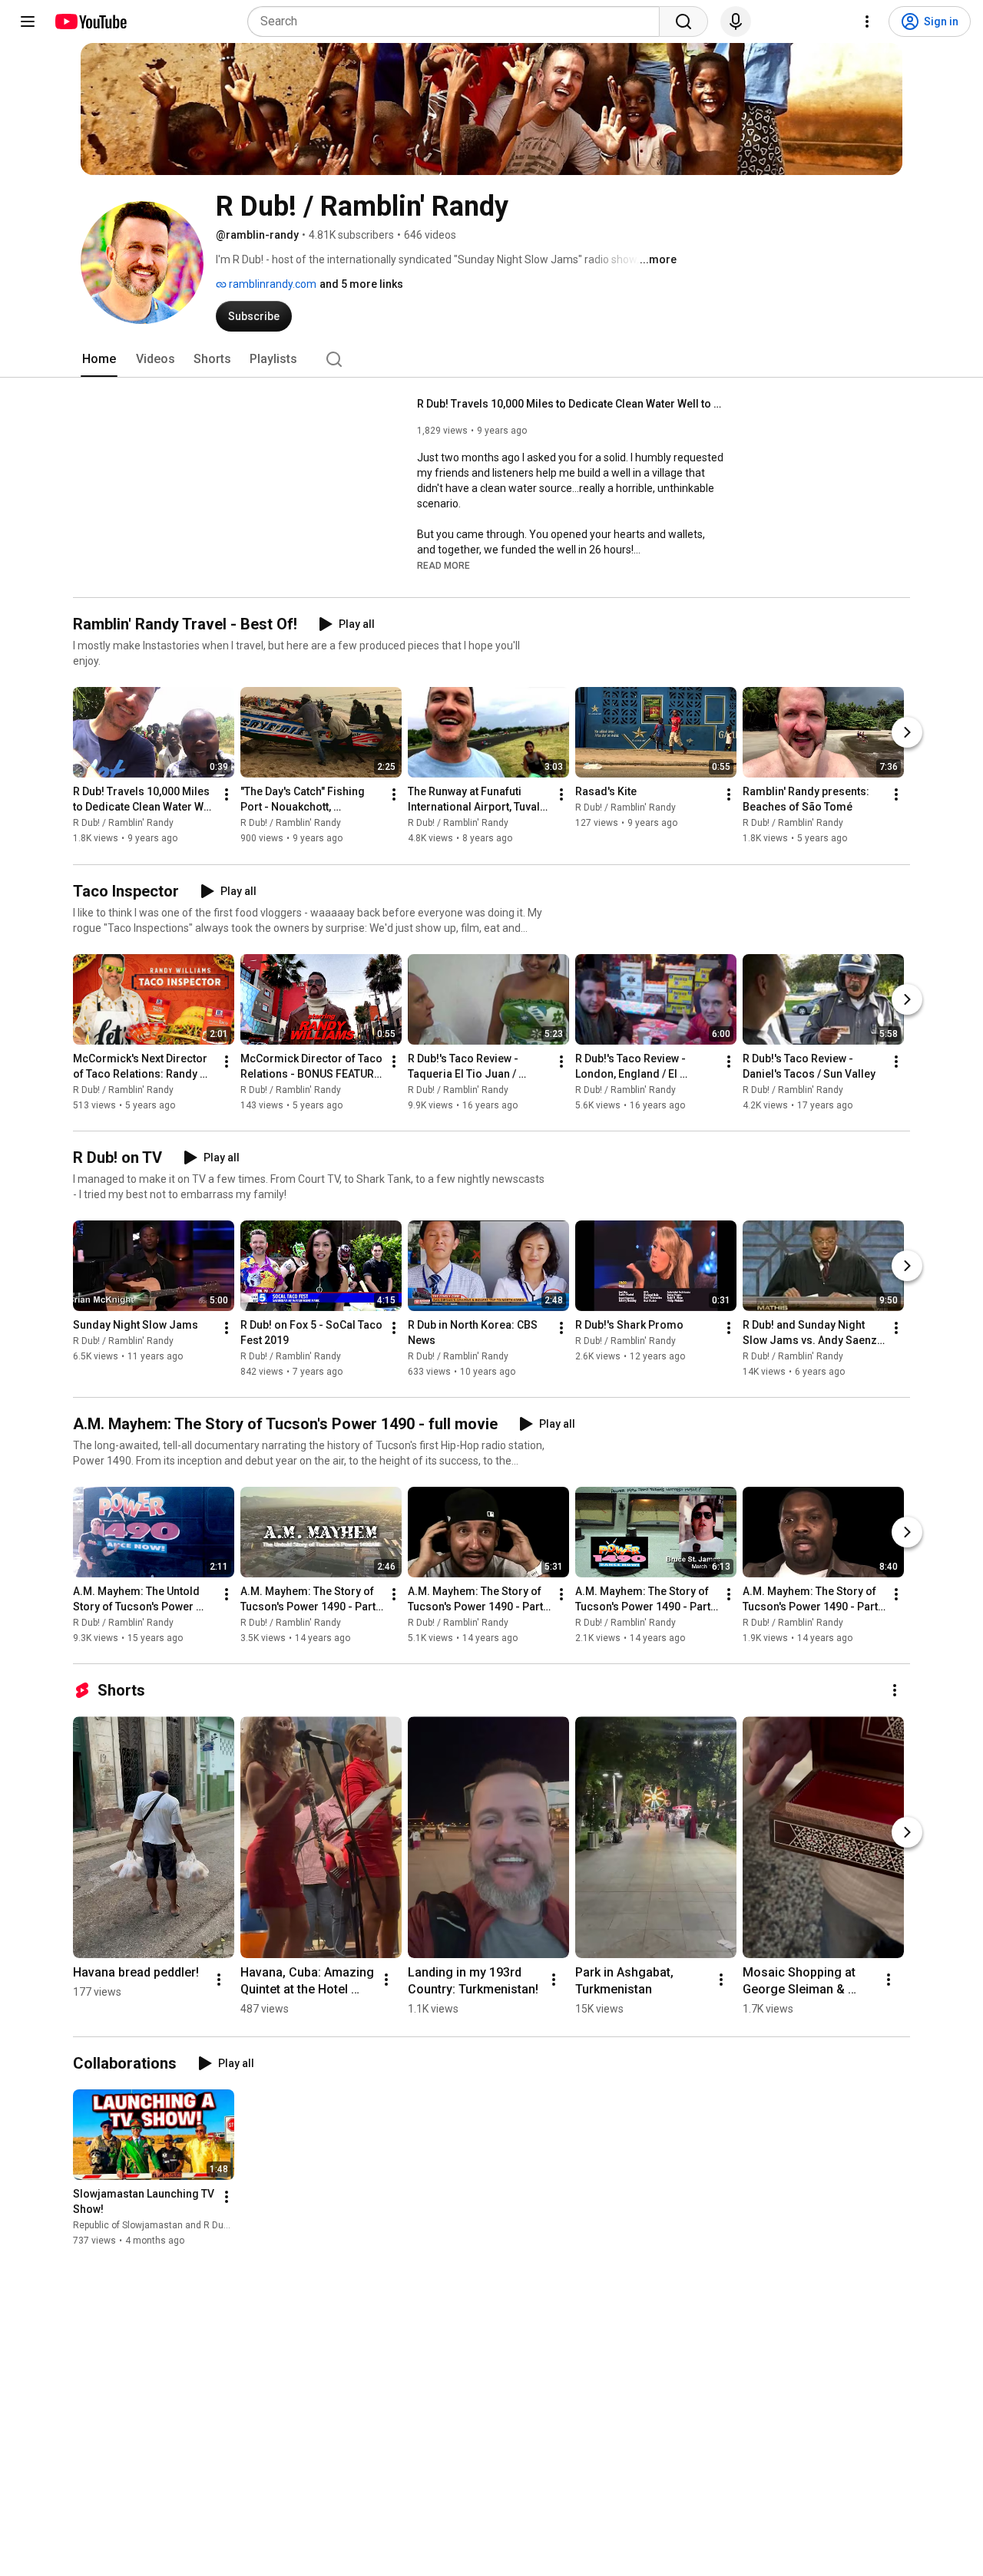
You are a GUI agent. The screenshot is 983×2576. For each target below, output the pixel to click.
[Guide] (28, 21)
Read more (444, 566)
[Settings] (867, 21)
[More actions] (227, 795)
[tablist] (491, 359)
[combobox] (458, 21)
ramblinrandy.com (271, 284)
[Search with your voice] (736, 21)
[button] (444, 565)
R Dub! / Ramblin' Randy (123, 824)
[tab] (99, 359)
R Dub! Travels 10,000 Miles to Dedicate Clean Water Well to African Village (571, 404)
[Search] (683, 21)
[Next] (907, 733)
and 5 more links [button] (361, 284)
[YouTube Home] (90, 21)
